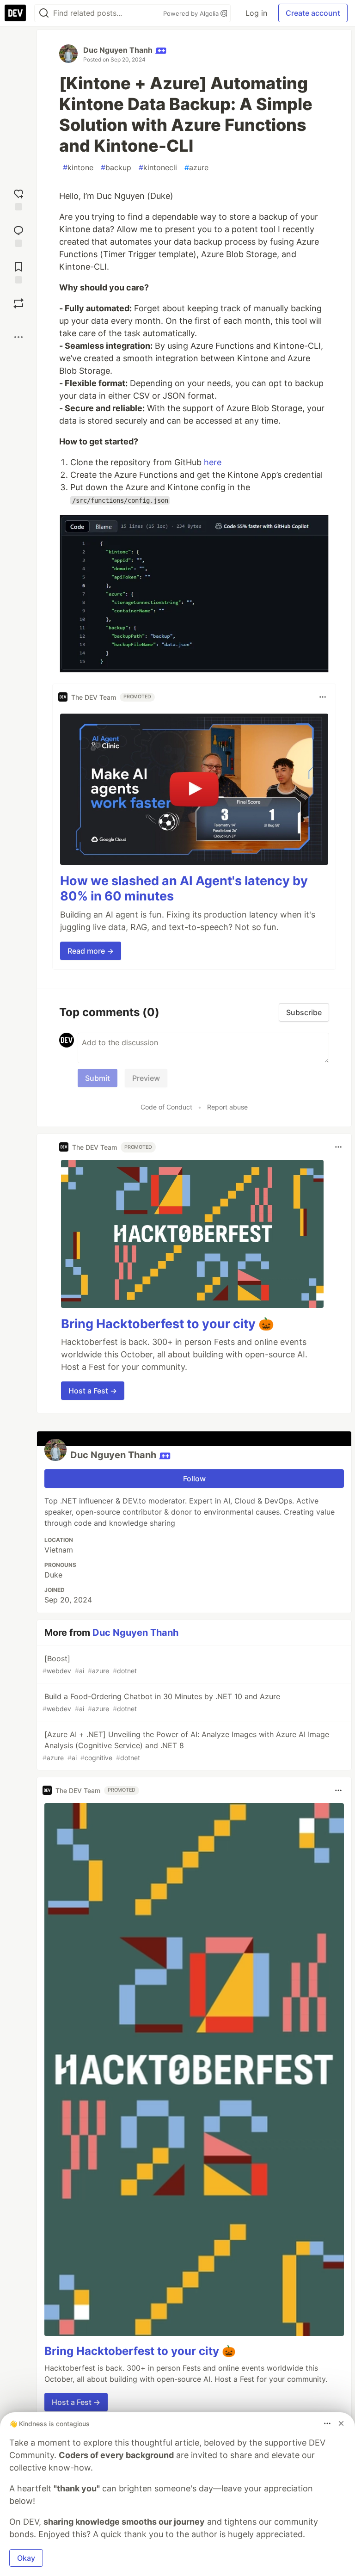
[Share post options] (18, 337)
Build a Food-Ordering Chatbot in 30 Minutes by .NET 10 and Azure (161, 1702)
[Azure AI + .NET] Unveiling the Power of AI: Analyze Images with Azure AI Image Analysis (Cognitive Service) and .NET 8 (186, 1746)
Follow (194, 1479)
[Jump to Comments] (18, 235)
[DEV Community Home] (15, 13)
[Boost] (18, 303)
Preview (146, 1078)
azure (196, 167)
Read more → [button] (91, 951)
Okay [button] (26, 2558)
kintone (78, 167)
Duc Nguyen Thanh (118, 50)
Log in (256, 13)
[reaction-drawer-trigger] (18, 199)
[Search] (44, 13)
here (213, 462)
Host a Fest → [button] (93, 1391)
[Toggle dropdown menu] (323, 697)
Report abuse (227, 1107)
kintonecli (158, 167)
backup (116, 167)
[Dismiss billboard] (341, 2423)
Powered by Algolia (192, 13)
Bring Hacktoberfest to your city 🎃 (168, 1324)
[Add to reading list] (18, 272)
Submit (98, 1078)
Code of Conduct (166, 1107)
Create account (313, 13)
